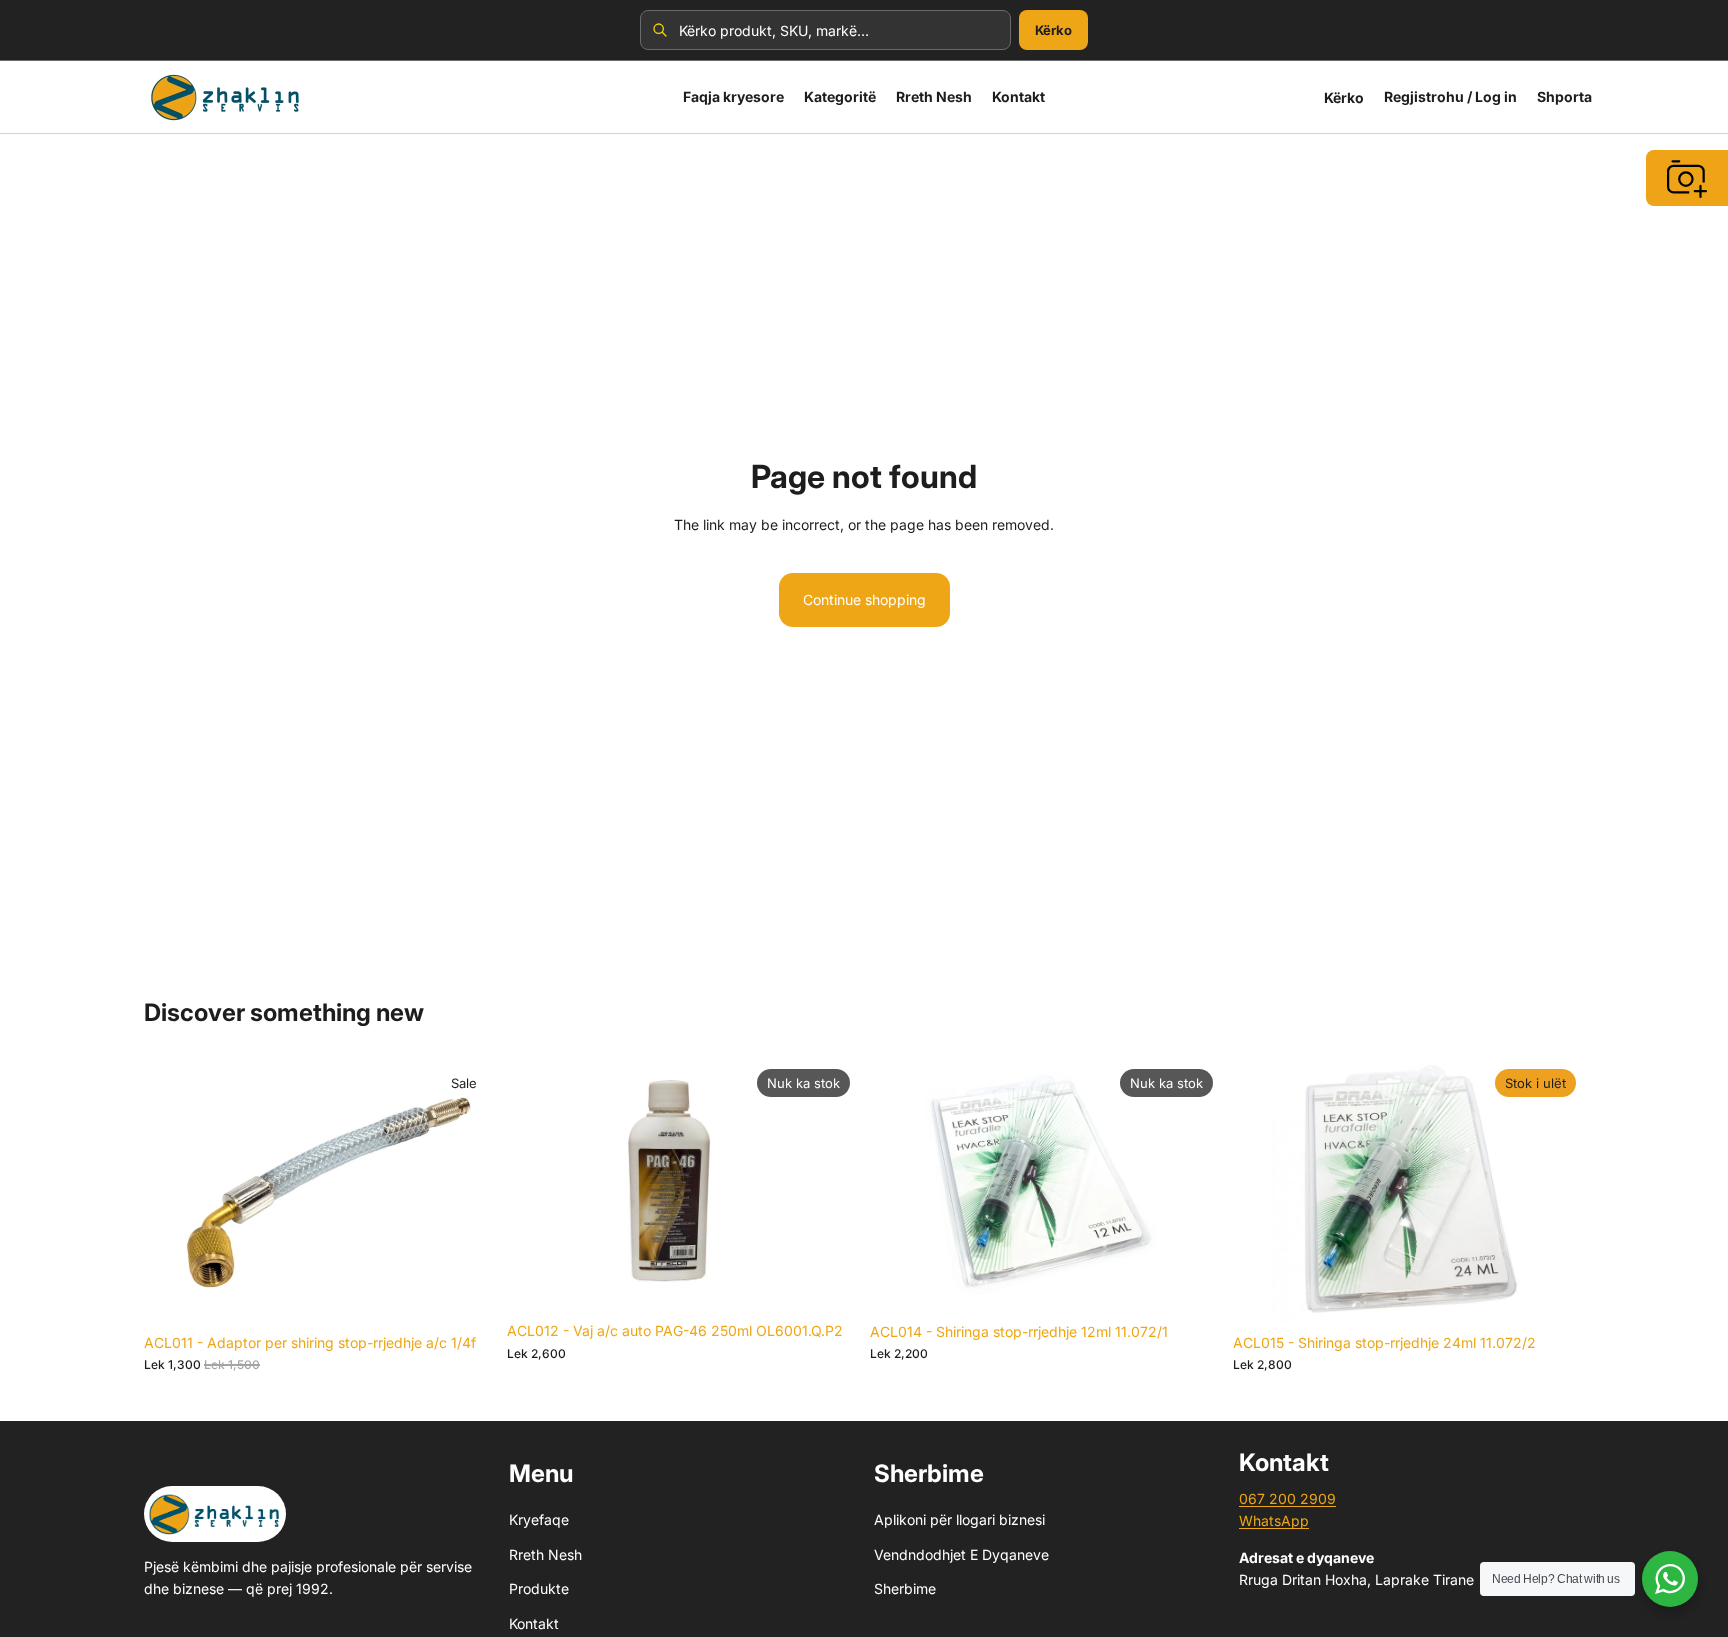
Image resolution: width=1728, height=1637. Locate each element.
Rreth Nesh (545, 1553)
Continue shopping (864, 599)
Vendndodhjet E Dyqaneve (961, 1553)
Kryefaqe (539, 1519)
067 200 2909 (1287, 1498)
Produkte (539, 1588)
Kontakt (534, 1622)
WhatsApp (1274, 1520)
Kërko (1053, 30)
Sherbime (905, 1588)
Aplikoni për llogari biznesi (959, 1519)
